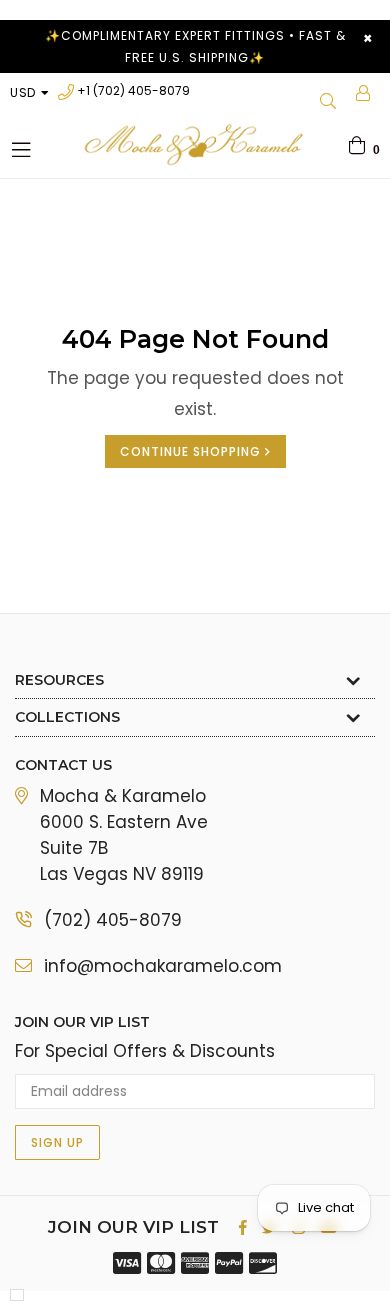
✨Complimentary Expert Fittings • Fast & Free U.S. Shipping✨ (195, 46)
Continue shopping (192, 451)
